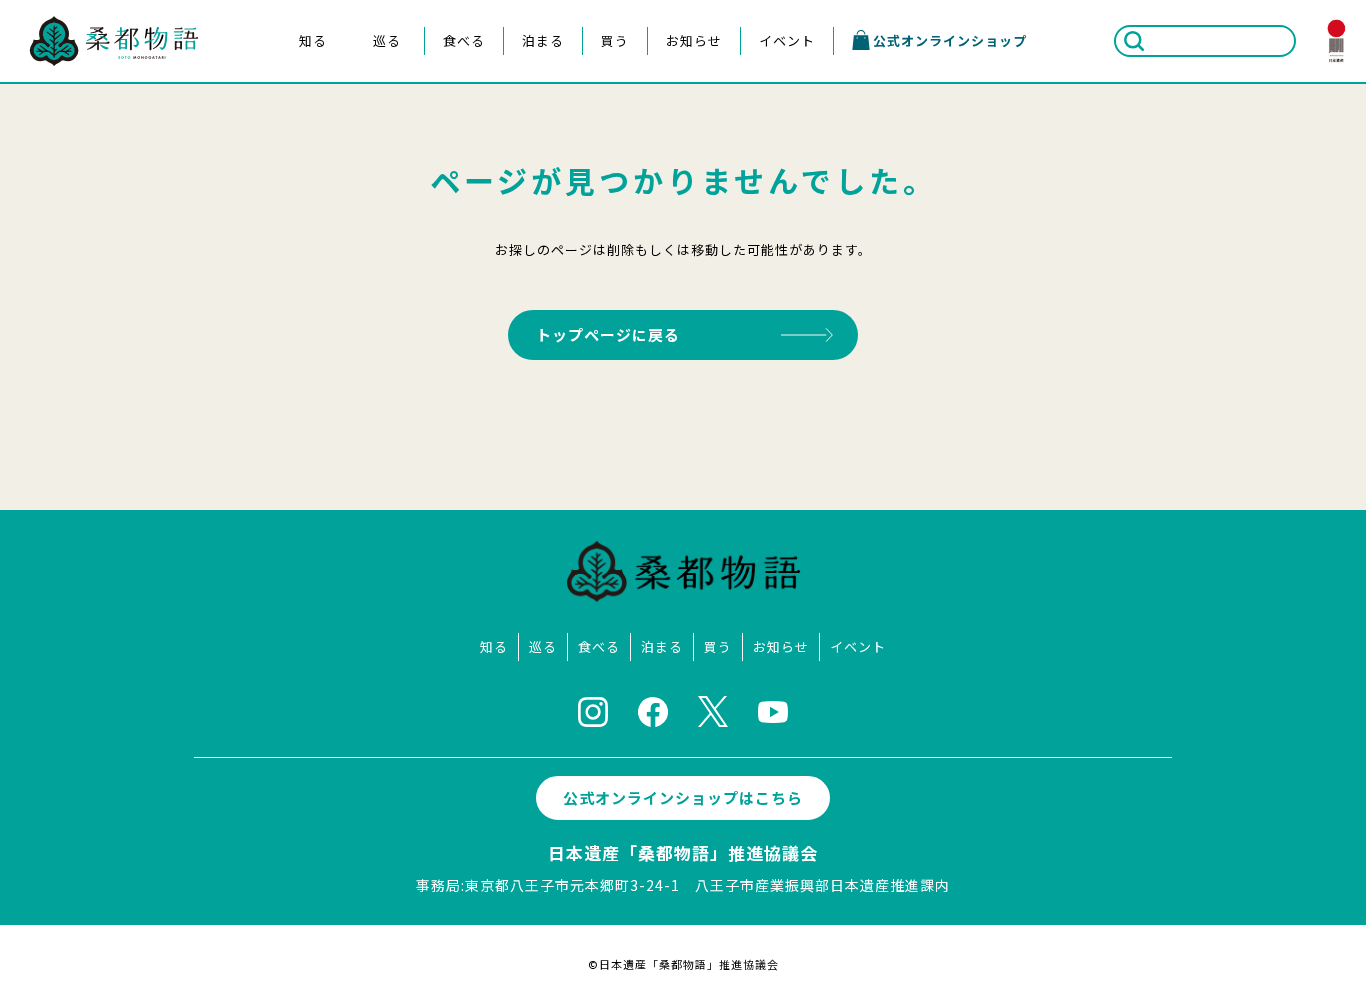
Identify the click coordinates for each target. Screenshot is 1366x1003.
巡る (387, 40)
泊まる (543, 40)
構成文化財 (311, 120)
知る (313, 40)
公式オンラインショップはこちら (683, 797)
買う (615, 40)
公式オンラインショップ (950, 40)
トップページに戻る (608, 334)
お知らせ (694, 40)
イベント (787, 40)
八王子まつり (386, 87)
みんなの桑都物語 (312, 153)
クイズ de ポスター (311, 219)
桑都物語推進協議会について (311, 186)
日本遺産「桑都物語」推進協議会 (683, 852)
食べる (464, 40)
